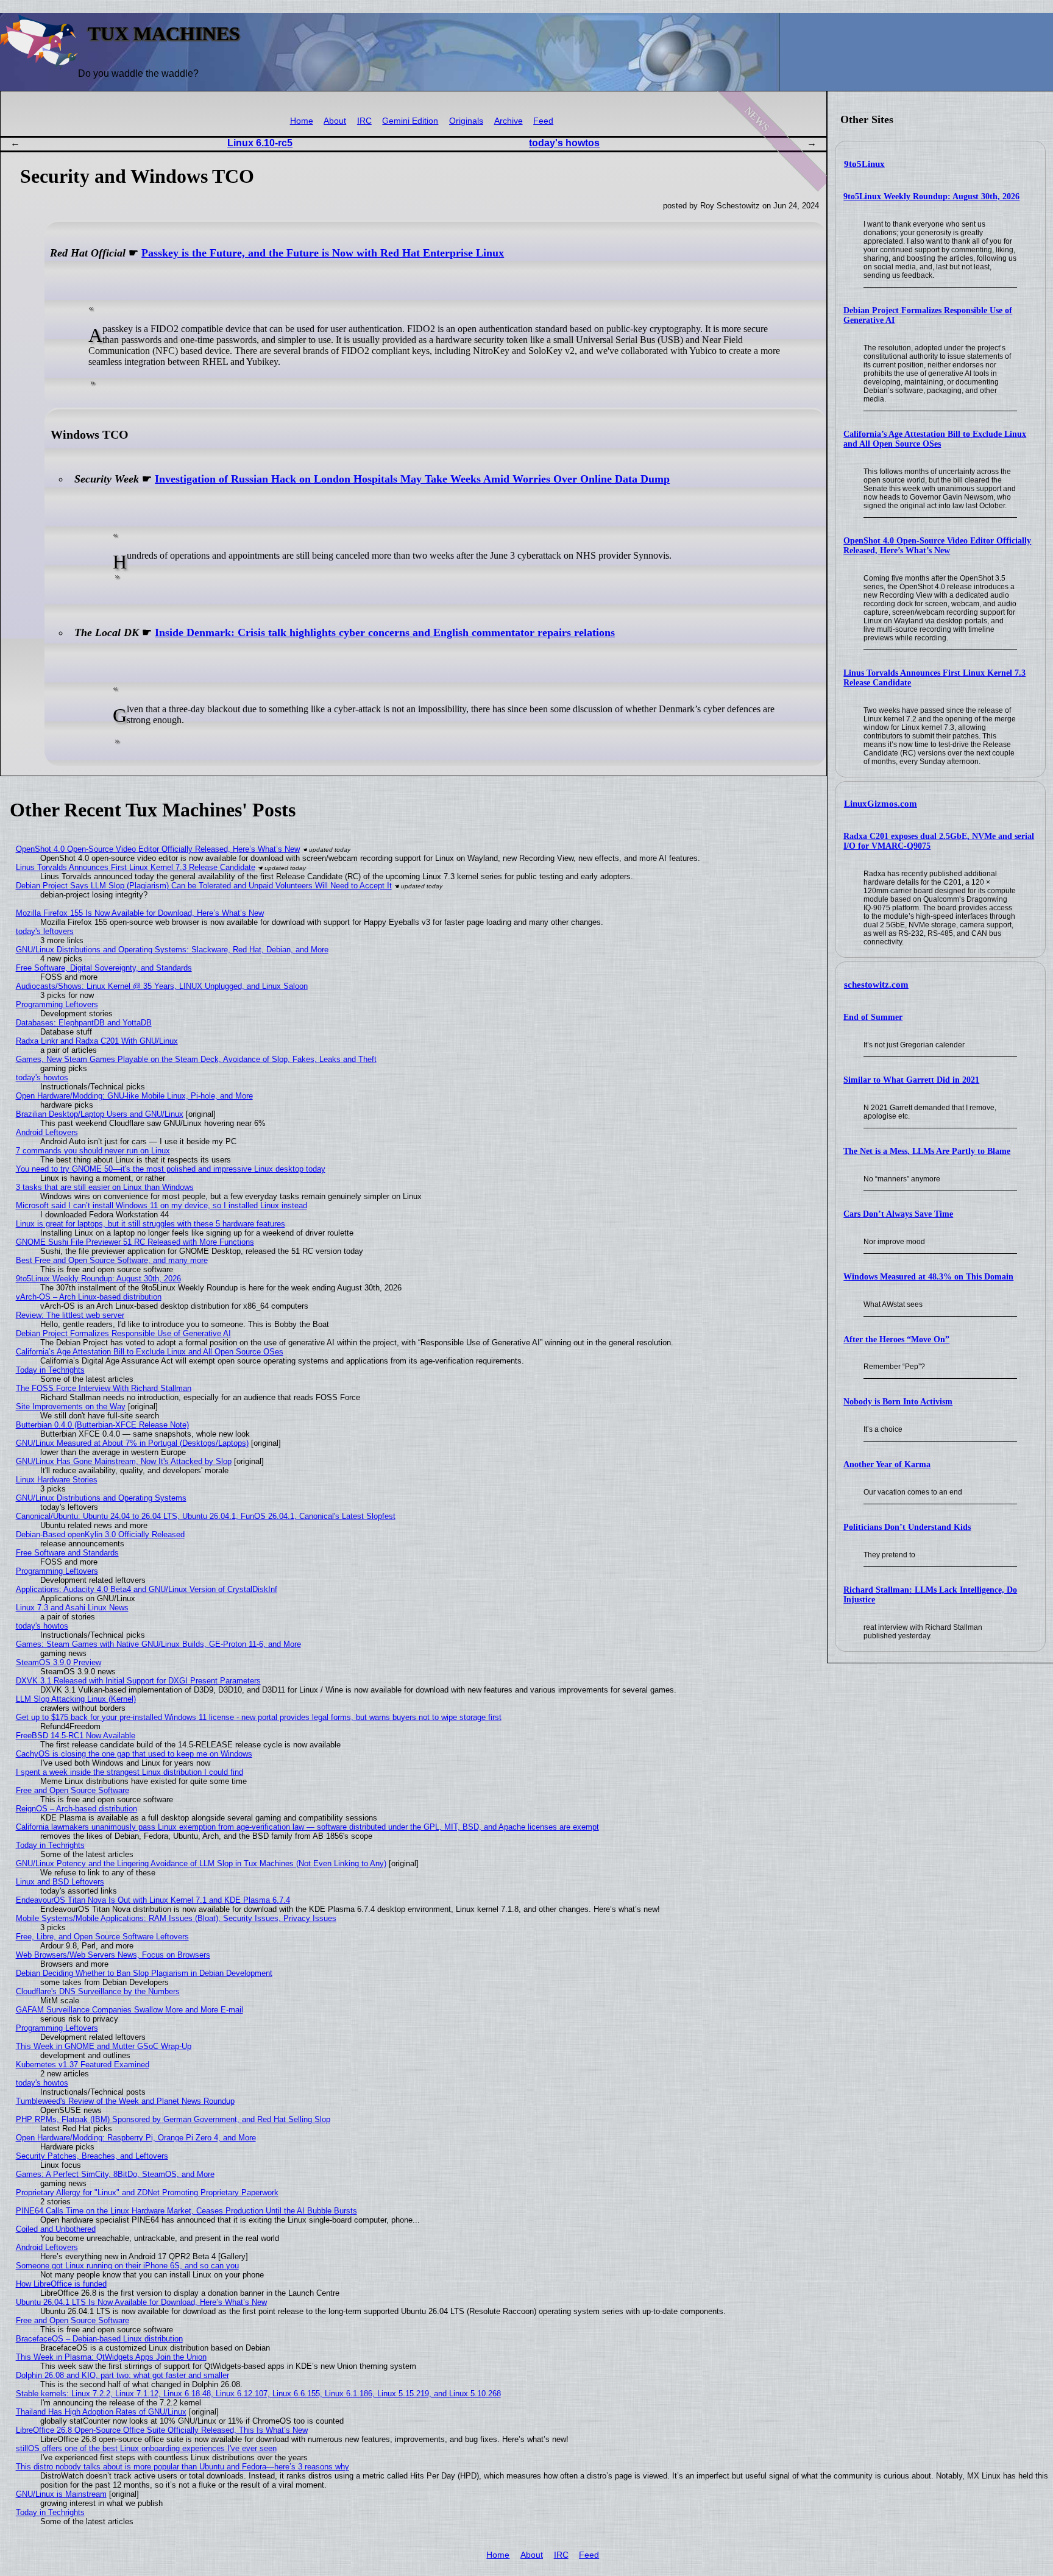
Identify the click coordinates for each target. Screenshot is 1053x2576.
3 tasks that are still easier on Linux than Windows (105, 1187)
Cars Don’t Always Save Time (898, 1214)
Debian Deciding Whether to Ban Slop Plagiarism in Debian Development (144, 1973)
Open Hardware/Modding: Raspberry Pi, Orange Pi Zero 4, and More (136, 2138)
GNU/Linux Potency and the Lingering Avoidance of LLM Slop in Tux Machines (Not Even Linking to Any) (201, 1863)
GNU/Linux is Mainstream (61, 2494)
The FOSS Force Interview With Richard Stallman (104, 1388)
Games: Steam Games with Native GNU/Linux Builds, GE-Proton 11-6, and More (158, 1644)
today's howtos (564, 143)
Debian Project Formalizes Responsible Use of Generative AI (123, 1333)
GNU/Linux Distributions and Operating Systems (101, 1498)
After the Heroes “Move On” (896, 1339)
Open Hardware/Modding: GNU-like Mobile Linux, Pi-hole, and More (134, 1096)
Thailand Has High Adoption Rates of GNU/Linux (101, 2412)
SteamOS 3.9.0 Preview (58, 1662)
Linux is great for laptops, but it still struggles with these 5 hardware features (151, 1224)
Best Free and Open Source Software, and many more (112, 1260)
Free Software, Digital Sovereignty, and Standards (104, 968)
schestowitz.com (876, 985)
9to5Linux (864, 164)
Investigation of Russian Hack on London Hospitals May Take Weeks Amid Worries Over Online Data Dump (412, 479)
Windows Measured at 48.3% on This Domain (928, 1277)
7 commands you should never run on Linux (93, 1151)
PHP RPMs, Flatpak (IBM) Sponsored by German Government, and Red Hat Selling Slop (173, 2119)
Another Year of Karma (887, 1464)
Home (302, 121)
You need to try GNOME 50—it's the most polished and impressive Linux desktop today (171, 1169)
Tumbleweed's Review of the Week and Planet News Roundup (125, 2101)
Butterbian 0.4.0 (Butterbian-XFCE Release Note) (102, 1425)
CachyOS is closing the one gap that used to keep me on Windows (134, 1754)
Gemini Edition (410, 121)
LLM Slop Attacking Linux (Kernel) (76, 1699)
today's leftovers (45, 931)
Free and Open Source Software (73, 1790)
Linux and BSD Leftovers (60, 1882)
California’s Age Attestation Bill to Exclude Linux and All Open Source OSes (935, 439)
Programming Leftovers (57, 1004)
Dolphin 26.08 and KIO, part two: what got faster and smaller (122, 2375)
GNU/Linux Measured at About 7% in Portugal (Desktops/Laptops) (132, 1443)
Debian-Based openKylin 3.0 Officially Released (100, 1534)
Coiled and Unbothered (56, 2229)
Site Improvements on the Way (71, 1407)
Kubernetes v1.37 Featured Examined (83, 2065)
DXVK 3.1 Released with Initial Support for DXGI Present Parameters (138, 1681)
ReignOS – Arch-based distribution (76, 1809)
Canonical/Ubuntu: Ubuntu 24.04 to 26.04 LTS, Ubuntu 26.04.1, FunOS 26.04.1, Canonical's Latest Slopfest (206, 1516)
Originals (466, 121)
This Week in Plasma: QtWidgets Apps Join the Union (111, 2357)
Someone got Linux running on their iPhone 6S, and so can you (127, 2266)
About (335, 121)
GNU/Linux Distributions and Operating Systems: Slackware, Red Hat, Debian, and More (172, 950)
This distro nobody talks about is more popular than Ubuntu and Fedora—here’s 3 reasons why (183, 2467)
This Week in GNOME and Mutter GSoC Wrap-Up (104, 2046)
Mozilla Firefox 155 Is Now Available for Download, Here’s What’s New (140, 913)
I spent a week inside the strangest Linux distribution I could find (129, 1772)
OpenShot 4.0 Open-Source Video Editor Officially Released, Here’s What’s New (937, 546)
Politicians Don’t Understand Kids (907, 1527)
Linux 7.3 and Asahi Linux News (72, 1608)
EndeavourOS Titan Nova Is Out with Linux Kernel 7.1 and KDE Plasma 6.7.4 (153, 1900)
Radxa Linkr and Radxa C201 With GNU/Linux (97, 1041)
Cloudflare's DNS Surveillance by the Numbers (98, 1991)
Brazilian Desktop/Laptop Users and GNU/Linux (100, 1114)
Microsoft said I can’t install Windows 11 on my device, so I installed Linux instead (161, 1205)
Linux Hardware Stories (57, 1480)
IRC (364, 121)
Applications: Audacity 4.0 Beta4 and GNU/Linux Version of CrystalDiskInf (147, 1589)
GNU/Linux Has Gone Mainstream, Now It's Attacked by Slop (124, 1461)
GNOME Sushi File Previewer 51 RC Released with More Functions (135, 1242)
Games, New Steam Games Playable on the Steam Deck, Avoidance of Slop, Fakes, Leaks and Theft (196, 1059)
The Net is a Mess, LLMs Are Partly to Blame (927, 1151)
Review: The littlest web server (70, 1315)
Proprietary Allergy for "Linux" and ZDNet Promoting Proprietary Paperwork (147, 2192)
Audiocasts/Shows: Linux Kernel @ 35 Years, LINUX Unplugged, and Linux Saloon (162, 986)
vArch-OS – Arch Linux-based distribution (89, 1297)
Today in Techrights (50, 1370)
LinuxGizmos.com (881, 804)
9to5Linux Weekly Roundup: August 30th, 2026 (931, 196)
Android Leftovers (47, 1132)
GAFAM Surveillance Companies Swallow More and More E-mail (129, 2010)
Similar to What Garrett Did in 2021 (911, 1080)
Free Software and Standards (67, 1553)
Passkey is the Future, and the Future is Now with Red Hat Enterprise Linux (323, 253)
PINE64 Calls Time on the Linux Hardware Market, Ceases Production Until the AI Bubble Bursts (186, 2211)
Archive (509, 121)
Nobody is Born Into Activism (898, 1402)
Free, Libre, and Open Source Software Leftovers (102, 1937)
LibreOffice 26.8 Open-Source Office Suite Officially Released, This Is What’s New (162, 2430)
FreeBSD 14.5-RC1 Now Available (76, 1736)
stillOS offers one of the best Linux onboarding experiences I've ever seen (146, 2448)
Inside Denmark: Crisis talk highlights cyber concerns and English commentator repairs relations (385, 632)
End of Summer (873, 1017)
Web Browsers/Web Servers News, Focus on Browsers (113, 1955)
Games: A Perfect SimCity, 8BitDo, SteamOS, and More (115, 2174)
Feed (543, 121)
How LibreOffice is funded (61, 2284)
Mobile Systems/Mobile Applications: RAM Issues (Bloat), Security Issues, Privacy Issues (176, 1918)
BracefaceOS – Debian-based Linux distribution (99, 2339)
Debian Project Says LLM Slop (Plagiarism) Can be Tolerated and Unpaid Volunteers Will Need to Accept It (204, 886)
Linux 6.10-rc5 (260, 143)
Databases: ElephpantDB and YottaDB (84, 1023)
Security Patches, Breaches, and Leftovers (92, 2156)
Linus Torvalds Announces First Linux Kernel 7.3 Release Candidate (136, 867)
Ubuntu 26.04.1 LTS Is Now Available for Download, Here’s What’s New (141, 2302)
